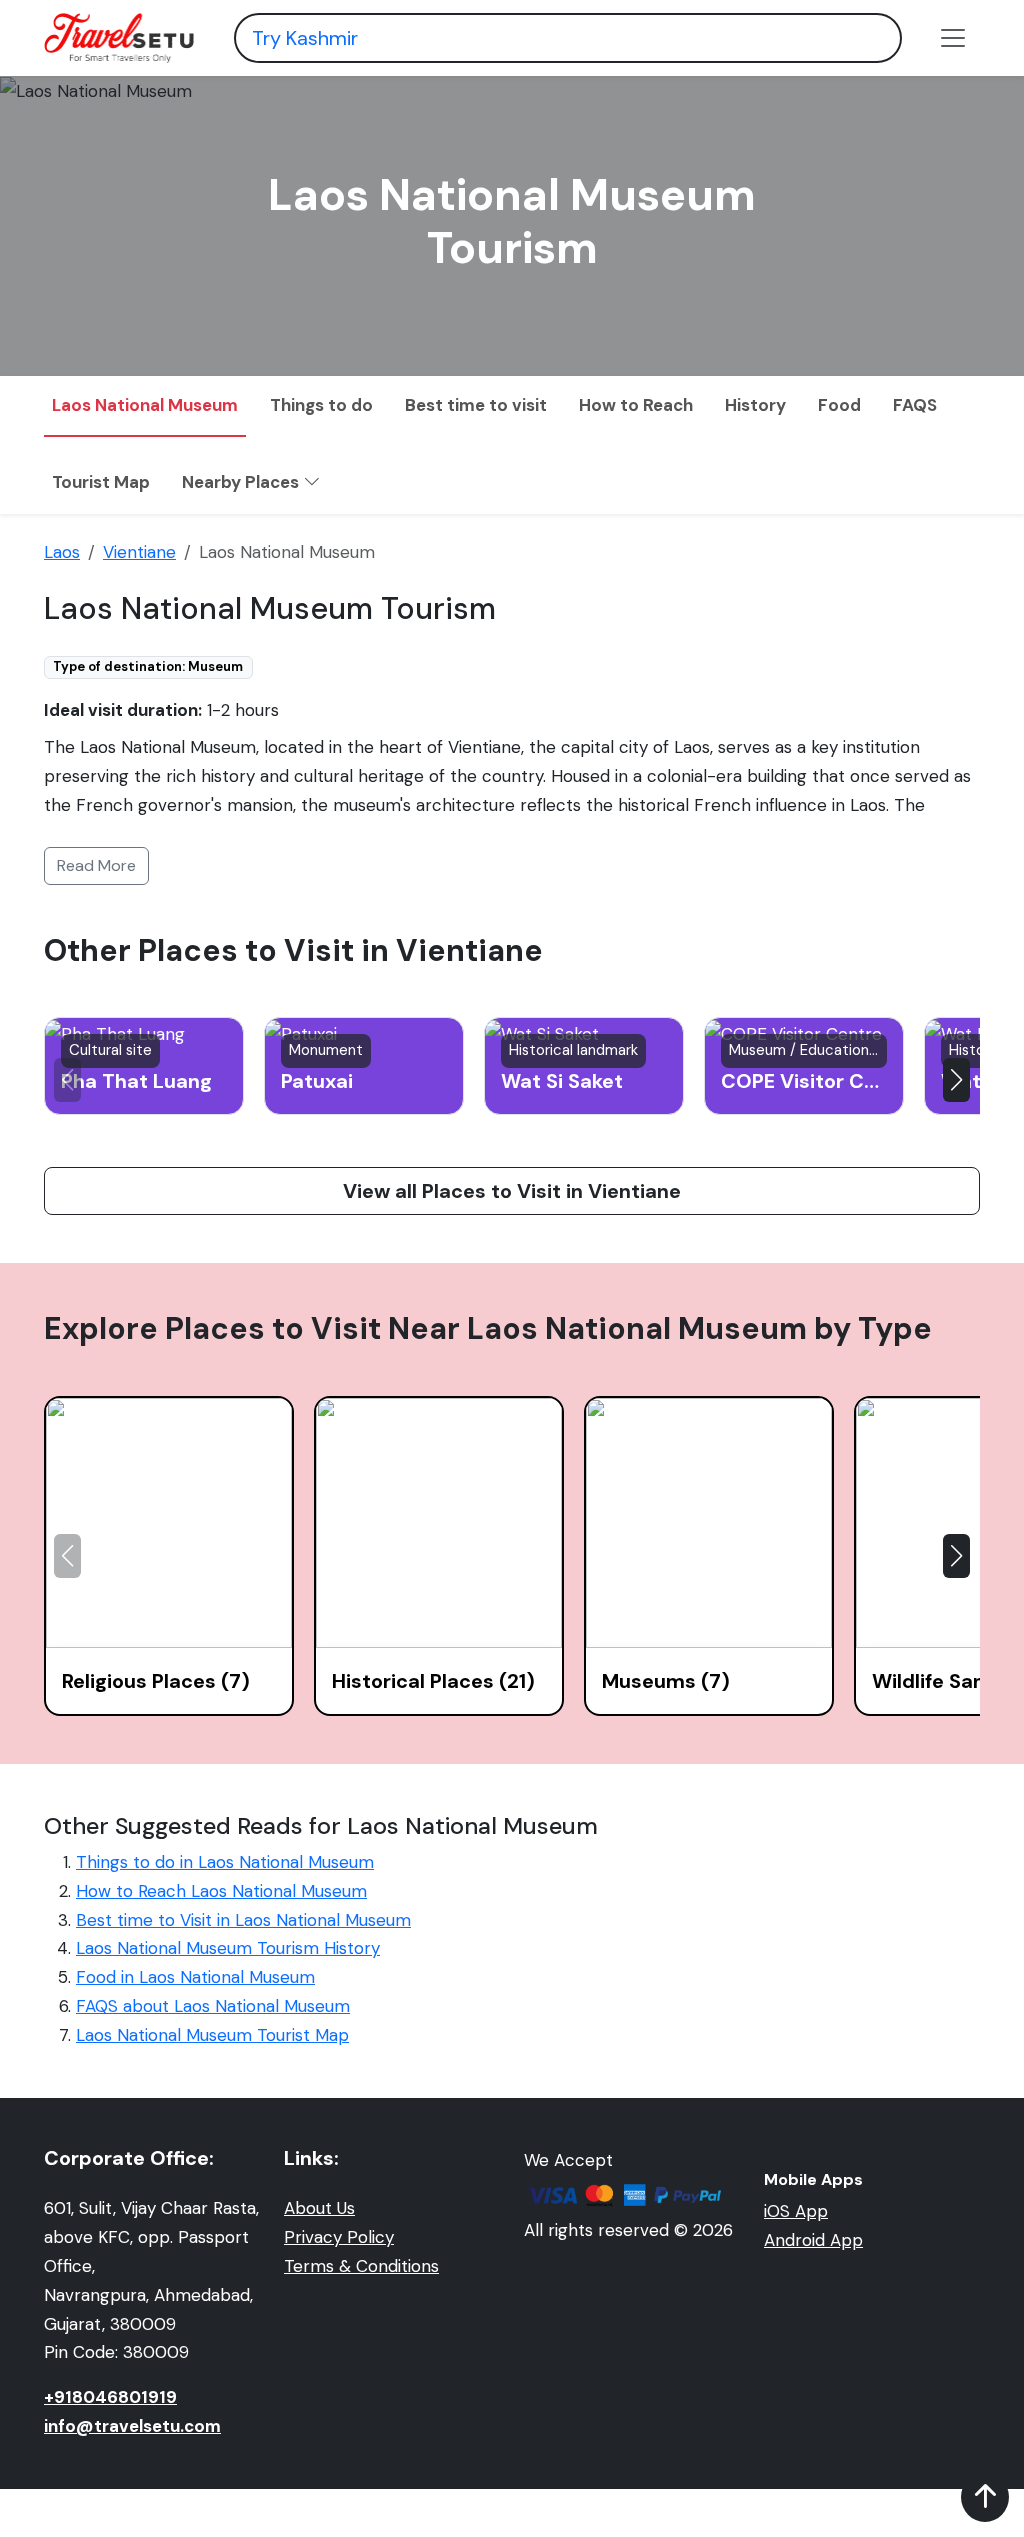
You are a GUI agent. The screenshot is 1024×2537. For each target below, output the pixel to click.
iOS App (796, 2211)
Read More (96, 865)
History (755, 405)
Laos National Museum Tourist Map (212, 2035)
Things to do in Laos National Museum (225, 1862)
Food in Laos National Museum (195, 1977)
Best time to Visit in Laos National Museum (243, 1920)
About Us (319, 2208)
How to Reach (636, 405)
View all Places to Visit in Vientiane (512, 1191)
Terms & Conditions (361, 2266)
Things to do (321, 405)
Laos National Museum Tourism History (228, 1948)
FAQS (915, 405)
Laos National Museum (145, 405)
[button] (956, 1080)
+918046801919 (110, 2397)
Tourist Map (101, 482)
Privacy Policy (339, 2237)
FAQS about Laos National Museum (213, 2006)
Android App (813, 2240)
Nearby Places (242, 482)
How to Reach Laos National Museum (221, 1891)
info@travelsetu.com (132, 2426)
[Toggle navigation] (953, 38)
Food (839, 405)
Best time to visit (476, 405)
